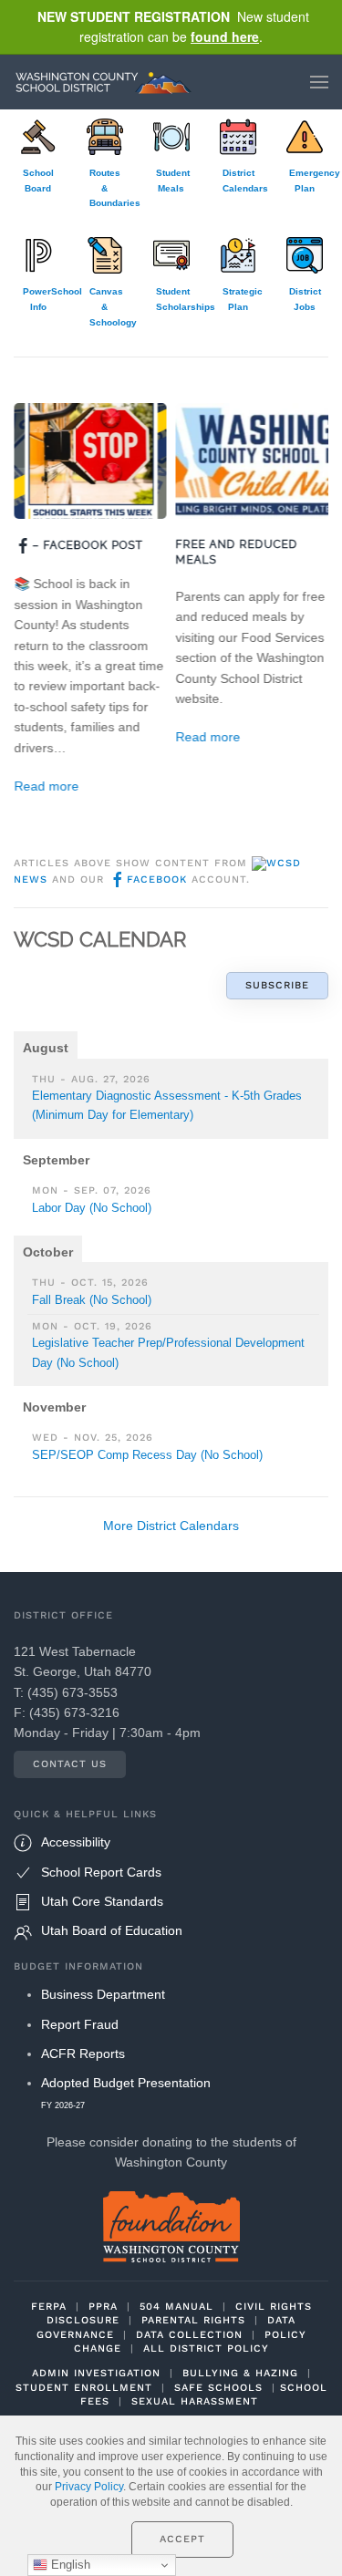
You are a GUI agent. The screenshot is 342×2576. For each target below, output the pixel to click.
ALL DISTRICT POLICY (206, 2348)
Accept (182, 2539)
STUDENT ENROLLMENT (84, 2388)
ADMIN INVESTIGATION (96, 2373)
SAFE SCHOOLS (218, 2388)
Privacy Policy (89, 2487)
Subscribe (277, 985)
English (69, 2565)
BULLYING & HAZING (240, 2373)
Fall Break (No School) (92, 1300)
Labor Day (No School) (92, 1208)
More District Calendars (171, 1526)
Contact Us (70, 1764)
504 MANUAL (176, 2307)
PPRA (103, 2307)
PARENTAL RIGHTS (193, 2320)
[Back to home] (108, 82)
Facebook (157, 879)
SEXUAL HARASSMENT (195, 2401)
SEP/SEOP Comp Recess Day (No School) (147, 1455)
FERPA (49, 2307)
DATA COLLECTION (189, 2335)
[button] (319, 82)
